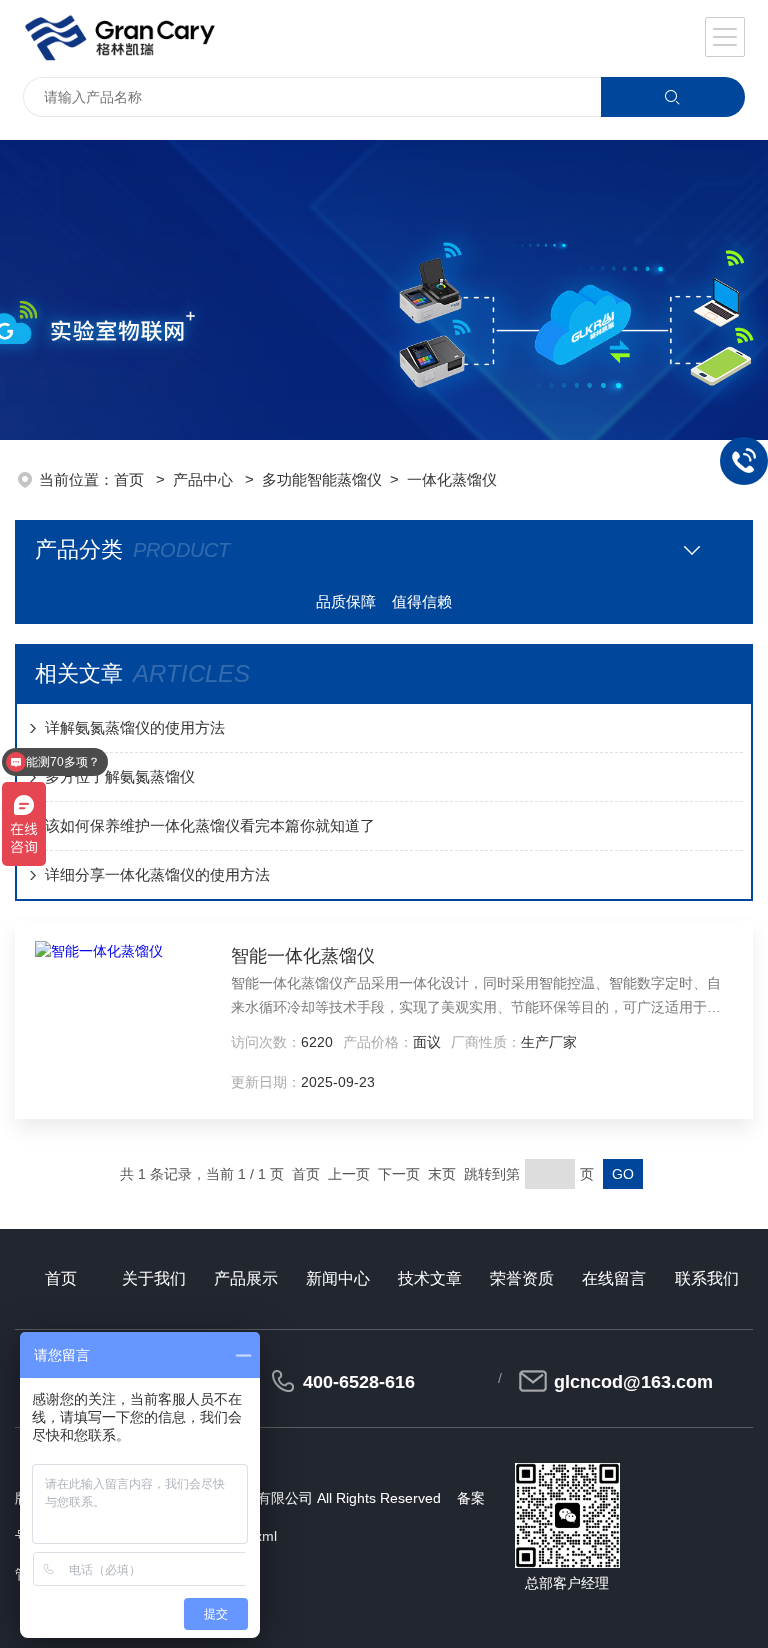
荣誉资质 (522, 1278)
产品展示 (246, 1278)
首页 (131, 479)
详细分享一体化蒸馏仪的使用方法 (157, 874)
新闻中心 (338, 1278)
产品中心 (205, 479)
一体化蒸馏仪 (452, 479)
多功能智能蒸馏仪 (322, 479)
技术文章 (430, 1278)
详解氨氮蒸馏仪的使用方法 (135, 727)
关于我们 (154, 1278)
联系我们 (707, 1278)
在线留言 (614, 1278)
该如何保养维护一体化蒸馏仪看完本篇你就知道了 (210, 825)
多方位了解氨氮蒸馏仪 (120, 776)
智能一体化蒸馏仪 (303, 956)
